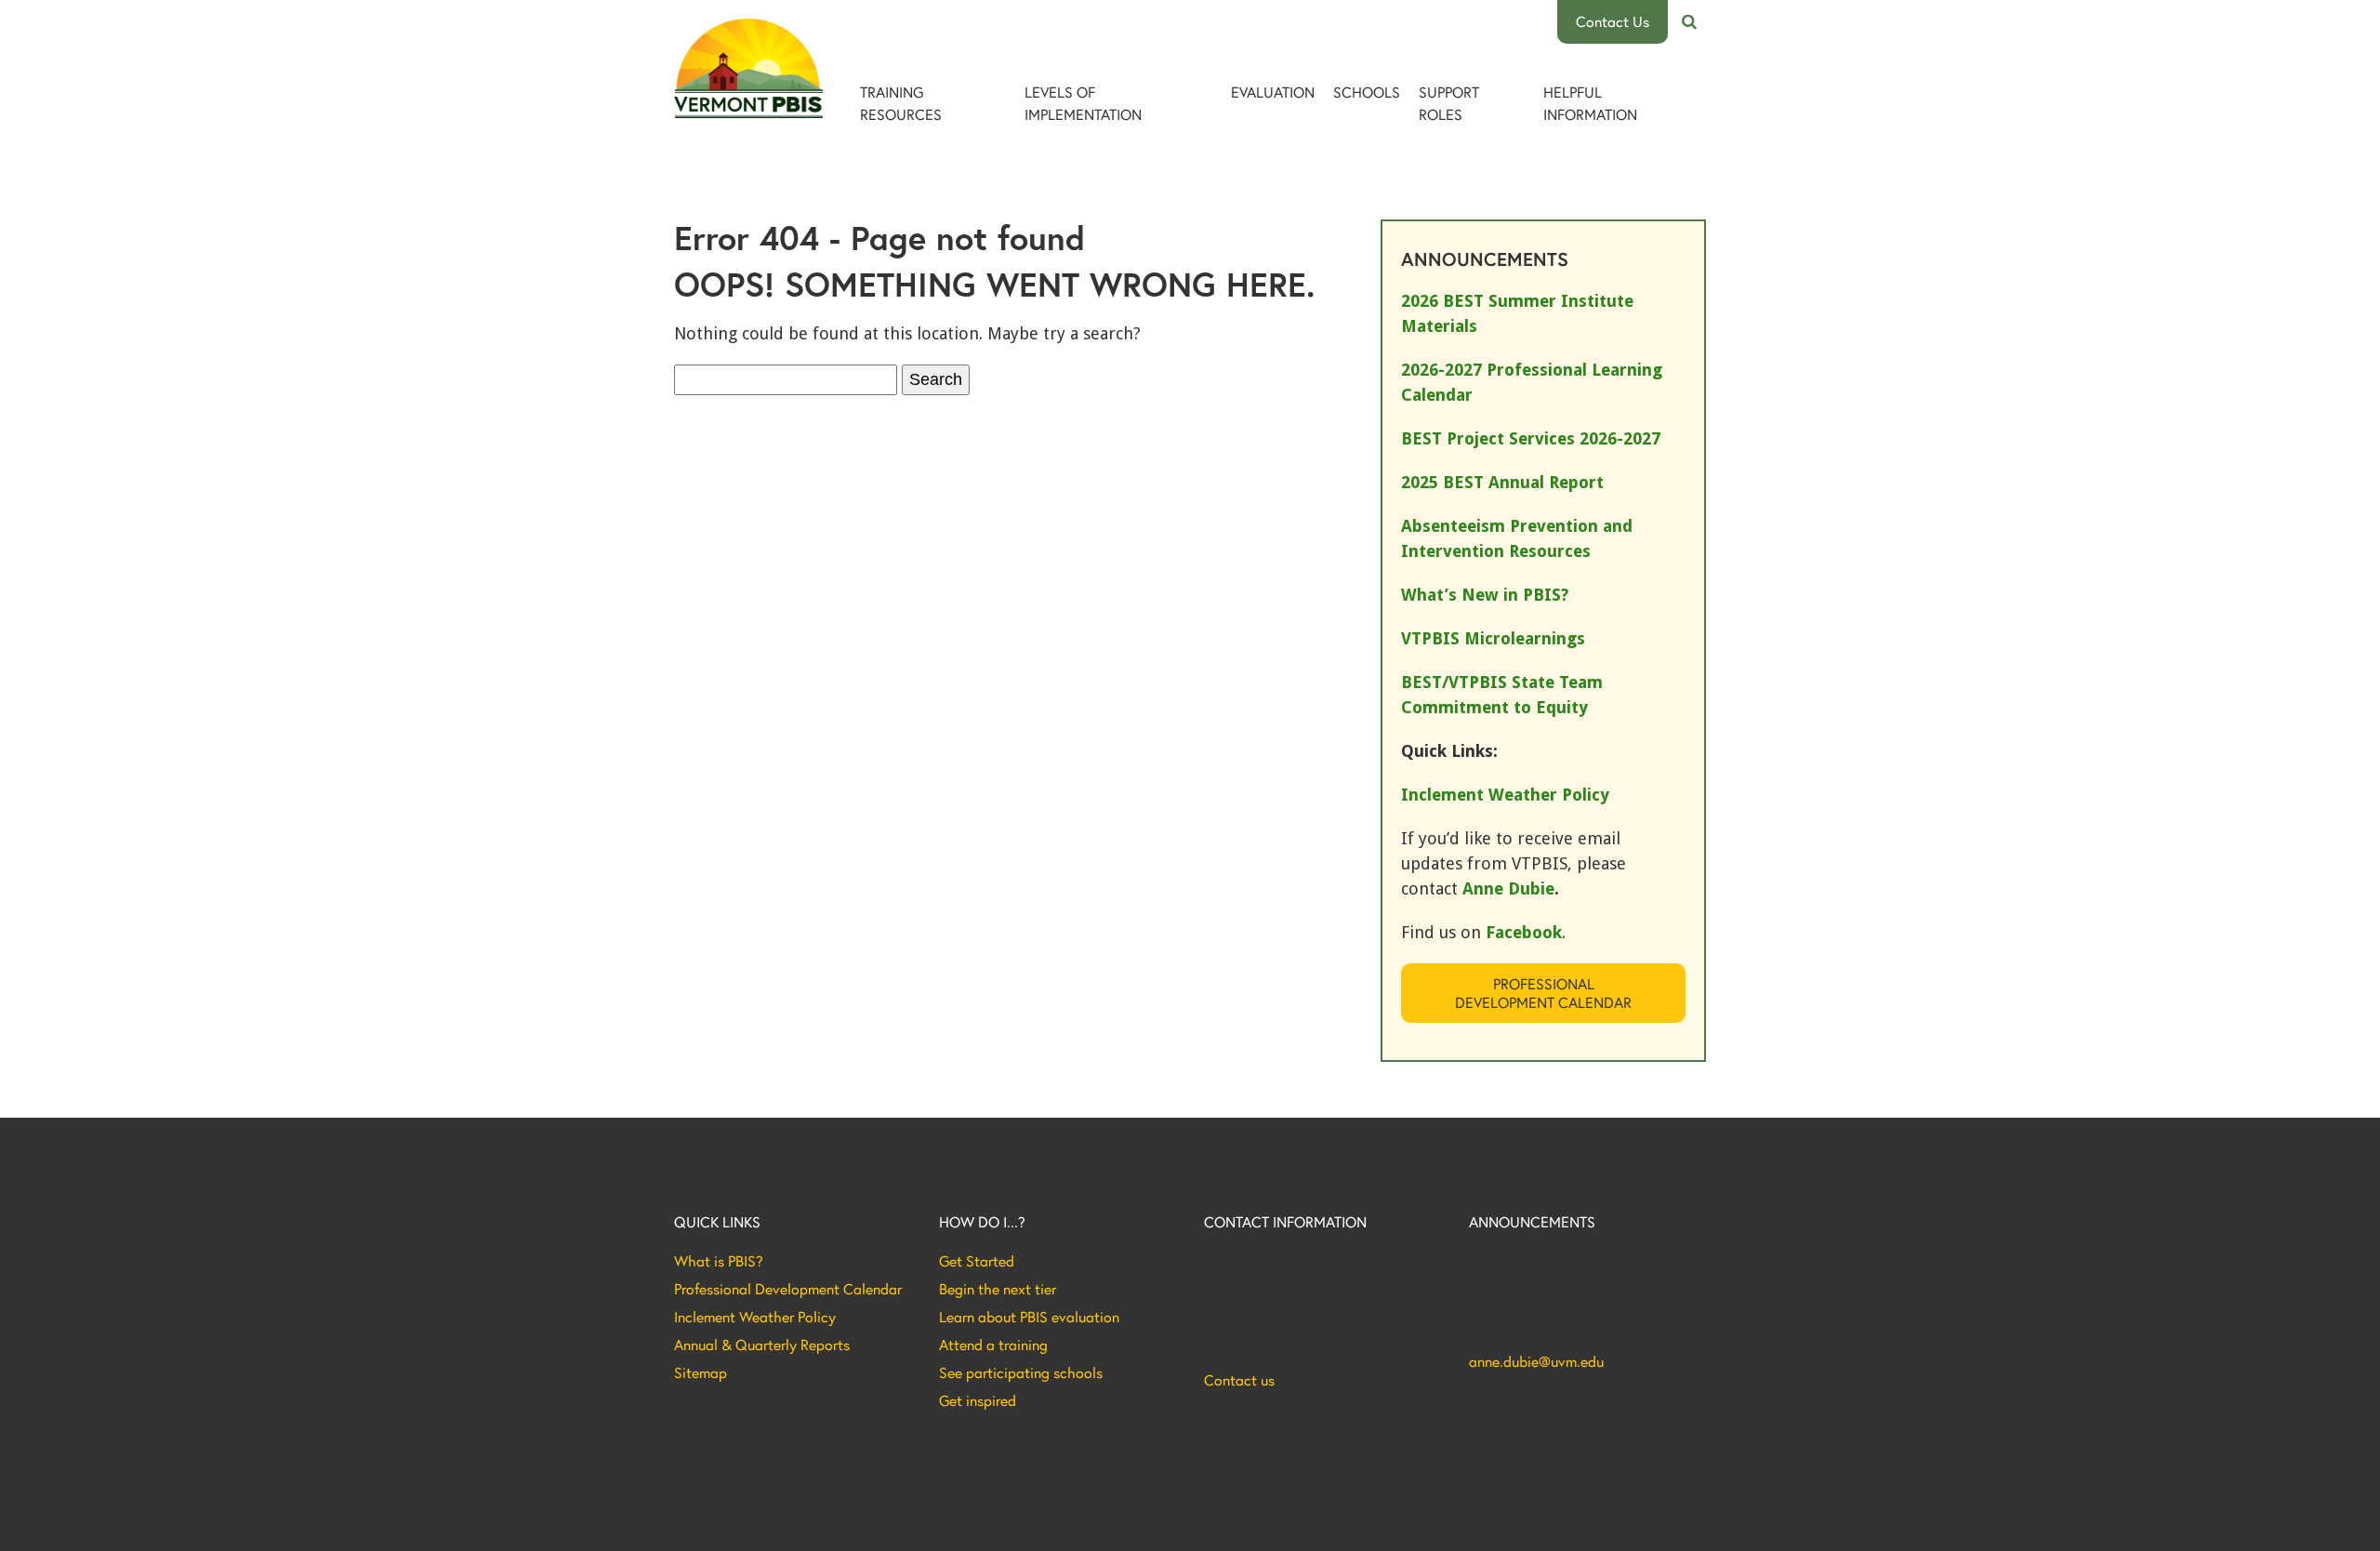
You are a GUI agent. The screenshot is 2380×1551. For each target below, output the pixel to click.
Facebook (1524, 932)
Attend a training (993, 1345)
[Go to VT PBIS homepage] (748, 68)
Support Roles (1449, 103)
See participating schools (1021, 1372)
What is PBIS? (719, 1261)
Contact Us (1613, 21)
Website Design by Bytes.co (753, 1522)
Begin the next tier (998, 1289)
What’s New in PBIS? (1485, 595)
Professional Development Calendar (1543, 993)
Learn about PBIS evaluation (1029, 1317)
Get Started (977, 1261)
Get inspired (978, 1400)
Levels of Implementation (1083, 103)
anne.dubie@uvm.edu (1536, 1361)
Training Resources (901, 103)
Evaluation (1273, 92)
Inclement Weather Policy (755, 1317)
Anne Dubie (1508, 888)
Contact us (1239, 1380)
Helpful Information (1590, 103)
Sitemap (701, 1372)
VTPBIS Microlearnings (1493, 638)
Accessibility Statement (1641, 1503)
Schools (1367, 92)
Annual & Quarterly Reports (762, 1345)
